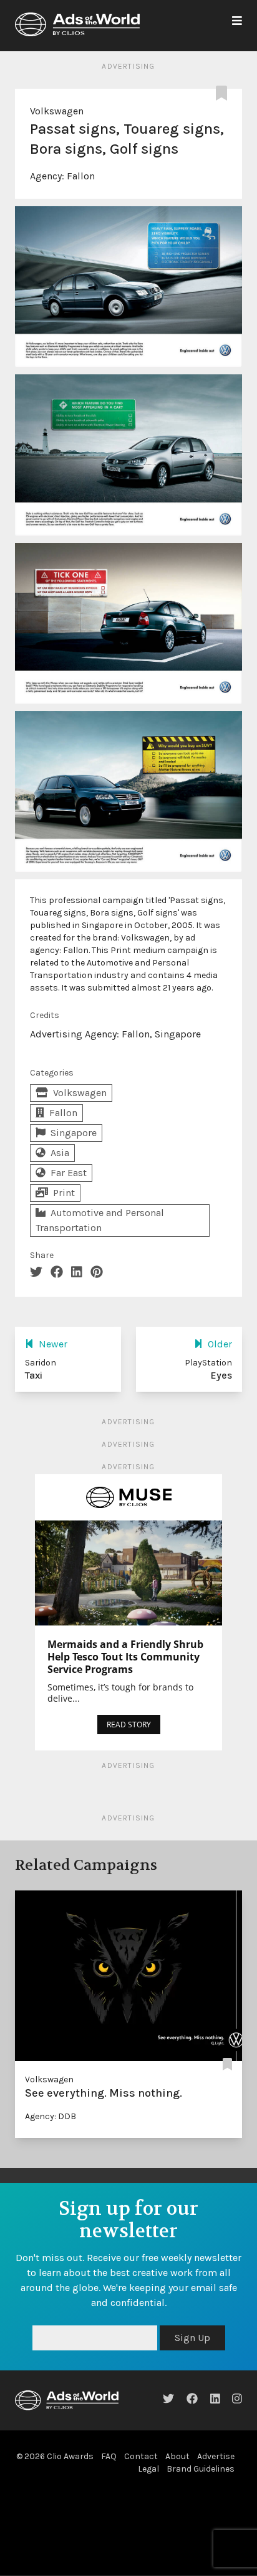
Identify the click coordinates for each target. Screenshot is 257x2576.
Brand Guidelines (201, 2469)
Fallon (81, 176)
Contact (141, 2456)
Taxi (34, 1375)
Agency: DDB (51, 2116)
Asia (60, 1153)
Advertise (216, 2456)
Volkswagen (57, 111)
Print (64, 1193)
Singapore (74, 1133)
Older (220, 1344)
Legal (148, 2469)
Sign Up (192, 2338)
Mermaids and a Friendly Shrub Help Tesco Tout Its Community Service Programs (125, 1657)
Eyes (221, 1375)
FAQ (109, 2456)
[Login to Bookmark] (224, 94)
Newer (53, 1344)
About (177, 2456)
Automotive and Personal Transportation (100, 1220)
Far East (69, 1173)
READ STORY (129, 1725)
